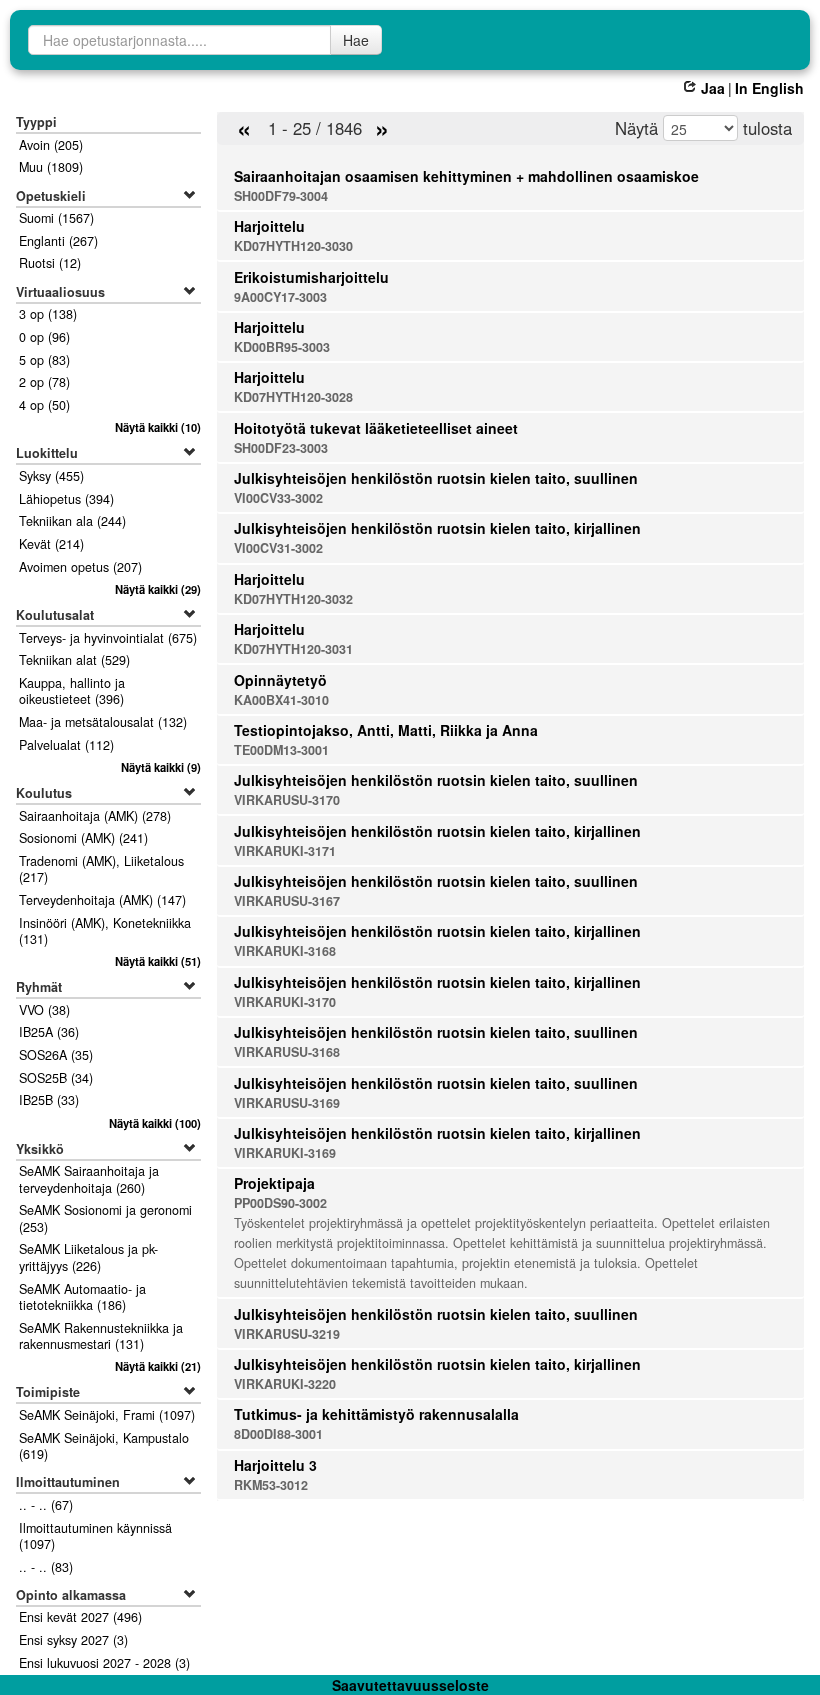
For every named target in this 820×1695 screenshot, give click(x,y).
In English (769, 88)
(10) (157, 427)
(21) (157, 1366)
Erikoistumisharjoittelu (311, 277)
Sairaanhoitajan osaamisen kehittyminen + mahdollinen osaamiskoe (466, 176)
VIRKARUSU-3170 (287, 800)
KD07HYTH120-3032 (293, 599)
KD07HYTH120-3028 (293, 397)
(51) (157, 961)
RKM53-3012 (271, 1485)
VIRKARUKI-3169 (285, 1153)
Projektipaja (274, 1183)
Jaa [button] (712, 88)
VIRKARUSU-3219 (287, 1334)
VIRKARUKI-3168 (285, 951)
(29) (157, 589)
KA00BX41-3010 (281, 700)
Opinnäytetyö (280, 680)
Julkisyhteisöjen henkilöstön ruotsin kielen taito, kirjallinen (437, 528)
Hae (356, 40)
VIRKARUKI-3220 (285, 1384)
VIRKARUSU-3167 (287, 901)
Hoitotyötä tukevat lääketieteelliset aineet (376, 428)
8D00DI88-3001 (278, 1434)
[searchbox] (179, 40)
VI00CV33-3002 (278, 498)
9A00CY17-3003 (280, 297)
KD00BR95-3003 (282, 347)
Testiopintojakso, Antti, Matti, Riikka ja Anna (386, 730)
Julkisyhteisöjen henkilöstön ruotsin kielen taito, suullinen (436, 478)
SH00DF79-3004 (281, 196)
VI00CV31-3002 (278, 548)
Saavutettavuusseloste (410, 1685)
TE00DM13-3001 (281, 750)
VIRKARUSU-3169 (287, 1103)
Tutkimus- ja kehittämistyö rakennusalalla (376, 1414)
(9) (160, 767)
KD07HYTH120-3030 (293, 246)
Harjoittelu (269, 226)
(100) (154, 1123)
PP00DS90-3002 (280, 1203)
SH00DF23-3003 (281, 448)
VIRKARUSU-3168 (287, 1052)
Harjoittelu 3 (275, 1465)
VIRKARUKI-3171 (285, 851)
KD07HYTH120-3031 (293, 649)
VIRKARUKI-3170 (285, 1002)
